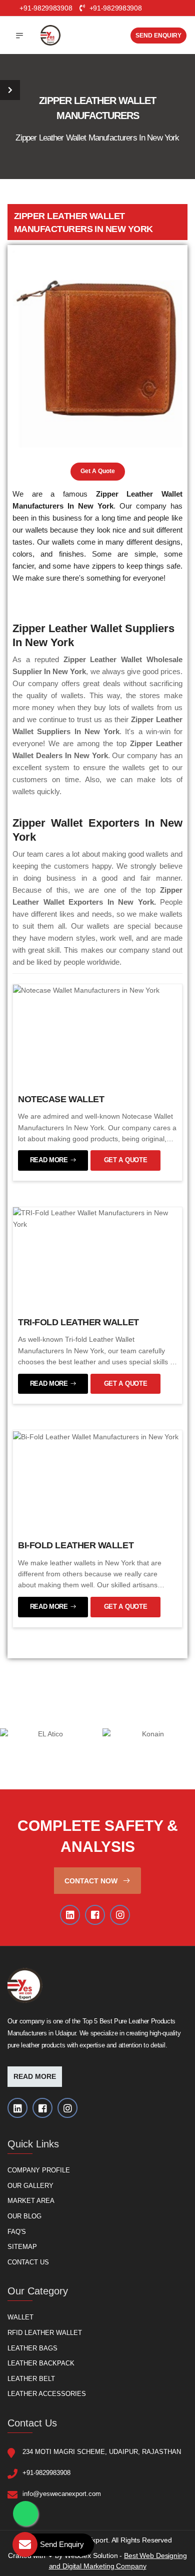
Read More (35, 2077)
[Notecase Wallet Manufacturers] (86, 990)
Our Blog (24, 2216)
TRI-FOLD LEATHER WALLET (78, 1322)
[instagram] (120, 1915)
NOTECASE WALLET (61, 1099)
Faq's (17, 2232)
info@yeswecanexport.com (62, 2494)
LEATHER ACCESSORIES (47, 2394)
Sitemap (22, 2247)
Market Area (31, 2201)
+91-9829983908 (114, 8)
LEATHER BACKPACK (41, 2364)
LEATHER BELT (31, 2379)
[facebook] (95, 1915)
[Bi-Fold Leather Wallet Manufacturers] (96, 1436)
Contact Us (28, 2262)
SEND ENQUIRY (158, 36)
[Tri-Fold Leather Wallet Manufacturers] (97, 1218)
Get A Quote (98, 471)
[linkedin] (70, 1915)
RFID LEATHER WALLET (45, 2333)
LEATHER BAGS (32, 2348)
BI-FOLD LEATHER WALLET (76, 1545)
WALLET (20, 2318)
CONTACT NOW (92, 1881)
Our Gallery (30, 2186)
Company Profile (39, 2171)
